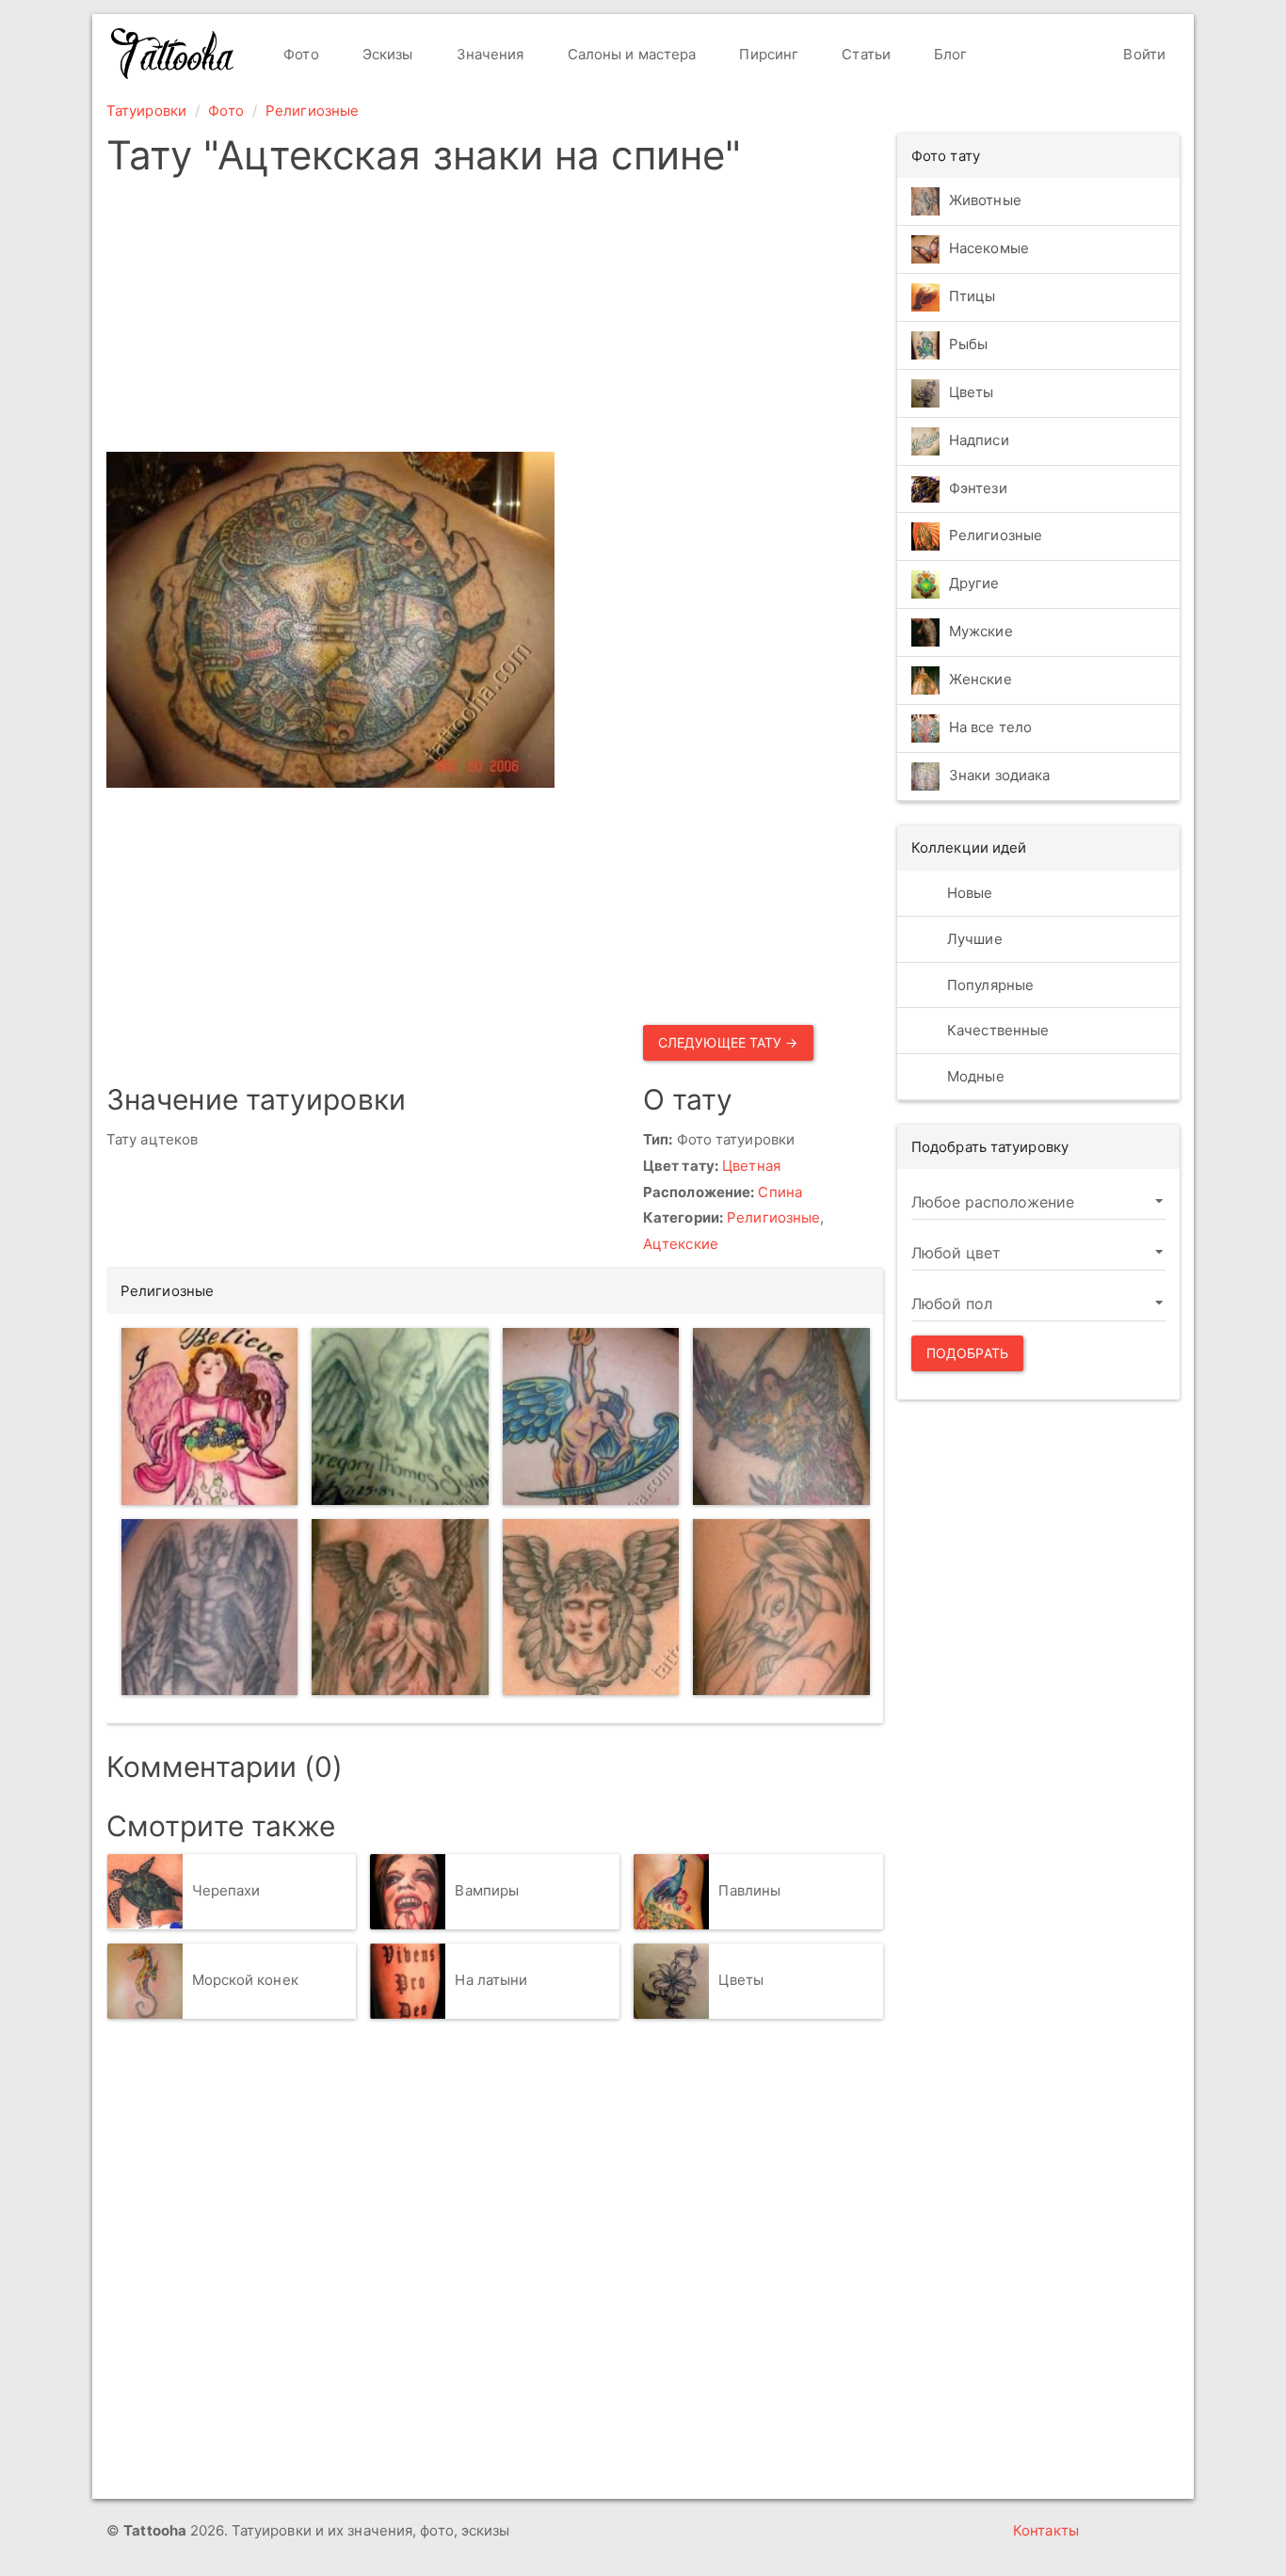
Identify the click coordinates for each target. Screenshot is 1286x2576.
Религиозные (312, 111)
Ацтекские (681, 1244)
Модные (974, 1076)
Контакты (1046, 2530)
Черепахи (226, 1890)
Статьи (864, 54)
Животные (985, 200)
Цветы (741, 1980)
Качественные (996, 1030)
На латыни (491, 1980)
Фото (299, 54)
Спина (780, 1192)
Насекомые (989, 248)
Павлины (749, 1890)
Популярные (989, 985)
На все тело (990, 728)
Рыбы (968, 344)
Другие (974, 584)
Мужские (981, 632)
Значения (489, 54)
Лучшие (973, 939)
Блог (949, 54)
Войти (1142, 54)
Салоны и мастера (630, 54)
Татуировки (146, 111)
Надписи (979, 440)
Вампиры (487, 1890)
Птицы (973, 296)
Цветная (751, 1166)
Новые (968, 893)
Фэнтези (978, 488)
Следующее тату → (728, 1042)
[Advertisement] (495, 320)
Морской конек (245, 1980)
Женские (981, 680)
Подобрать (967, 1353)
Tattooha (173, 54)
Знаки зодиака (999, 776)
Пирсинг (767, 54)
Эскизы (386, 54)
